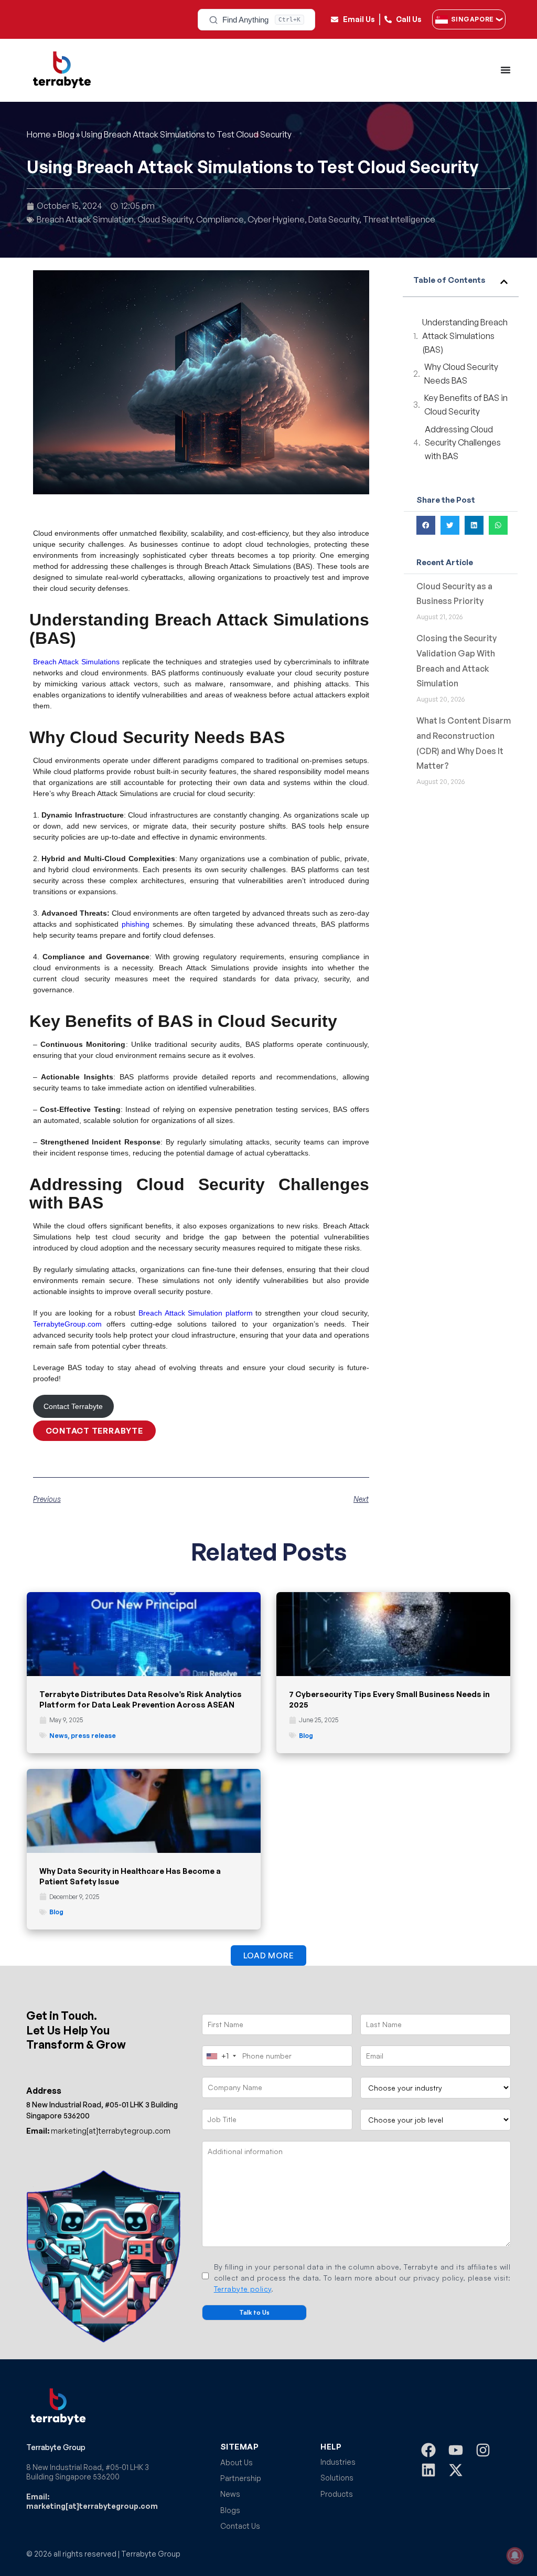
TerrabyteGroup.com (67, 1324)
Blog (66, 134)
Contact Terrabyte (73, 1406)
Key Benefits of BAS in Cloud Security (466, 405)
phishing (136, 924)
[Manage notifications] (515, 2556)
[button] (504, 282)
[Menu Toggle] (506, 70)
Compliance (220, 219)
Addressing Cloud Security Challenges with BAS (463, 443)
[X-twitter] (456, 2470)
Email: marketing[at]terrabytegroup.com (92, 2501)
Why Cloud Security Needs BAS (461, 374)
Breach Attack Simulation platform (196, 1313)
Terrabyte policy (243, 2289)
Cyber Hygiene (276, 219)
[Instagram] (483, 2450)
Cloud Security (165, 219)
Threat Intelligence (399, 219)
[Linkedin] (428, 2470)
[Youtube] (456, 2450)
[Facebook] (428, 2450)
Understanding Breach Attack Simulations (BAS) (465, 336)
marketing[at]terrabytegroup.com (98, 2131)
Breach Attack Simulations (77, 662)
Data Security (334, 219)
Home (39, 134)
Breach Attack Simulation (85, 219)
